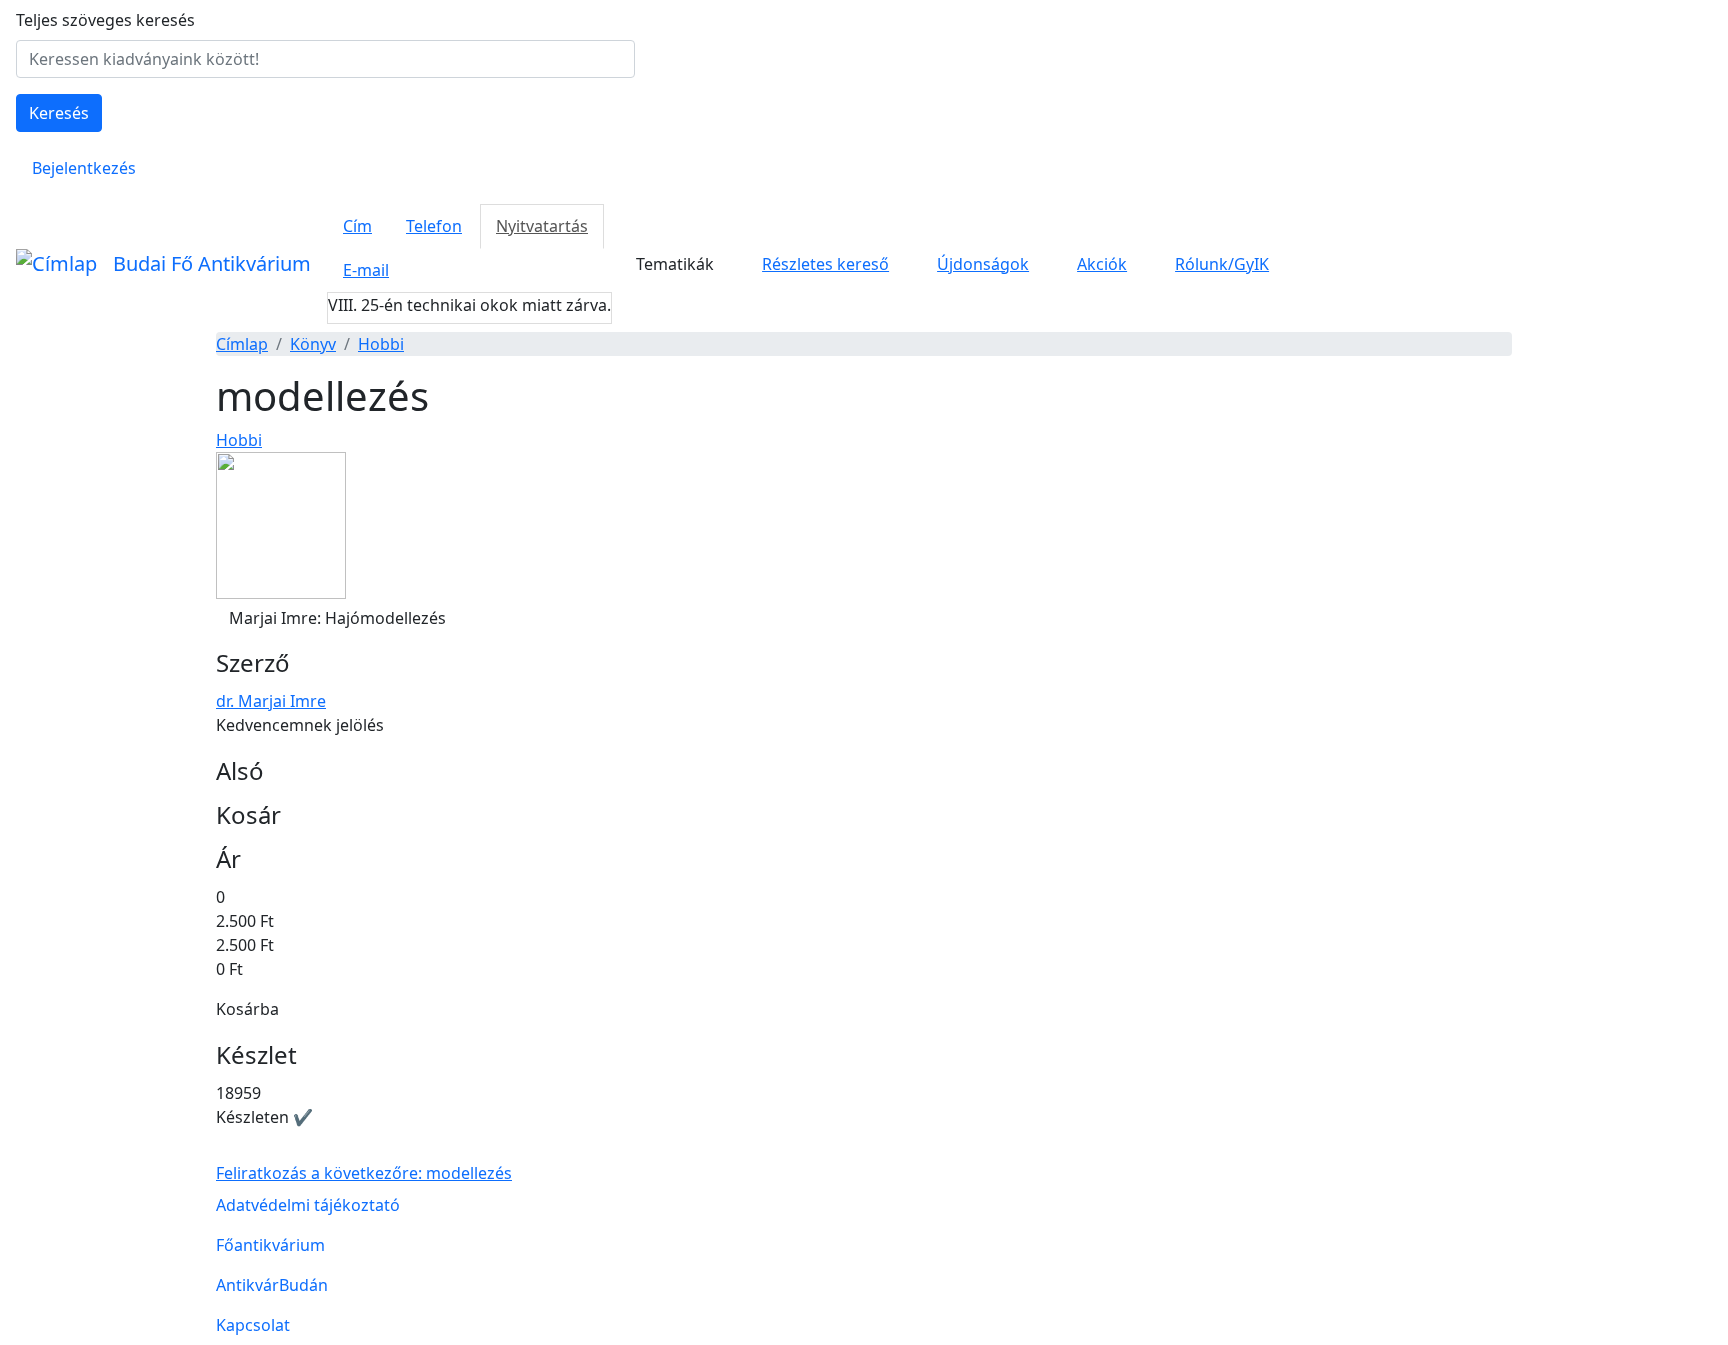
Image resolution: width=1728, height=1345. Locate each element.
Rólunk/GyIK (1222, 264)
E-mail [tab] (366, 270)
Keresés (59, 113)
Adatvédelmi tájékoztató (308, 1205)
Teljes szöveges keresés (105, 20)
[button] (281, 523)
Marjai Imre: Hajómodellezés (337, 618)
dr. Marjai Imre (271, 701)
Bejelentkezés (84, 168)
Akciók (1102, 264)
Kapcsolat (253, 1325)
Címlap (242, 344)
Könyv (313, 344)
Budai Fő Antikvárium (212, 263)
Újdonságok (983, 264)
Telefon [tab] (434, 226)
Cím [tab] (357, 226)
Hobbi (381, 344)
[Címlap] (56, 264)
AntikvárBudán (272, 1285)
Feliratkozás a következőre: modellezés (364, 1173)
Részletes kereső (825, 264)
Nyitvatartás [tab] (542, 226)
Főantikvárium (270, 1245)
